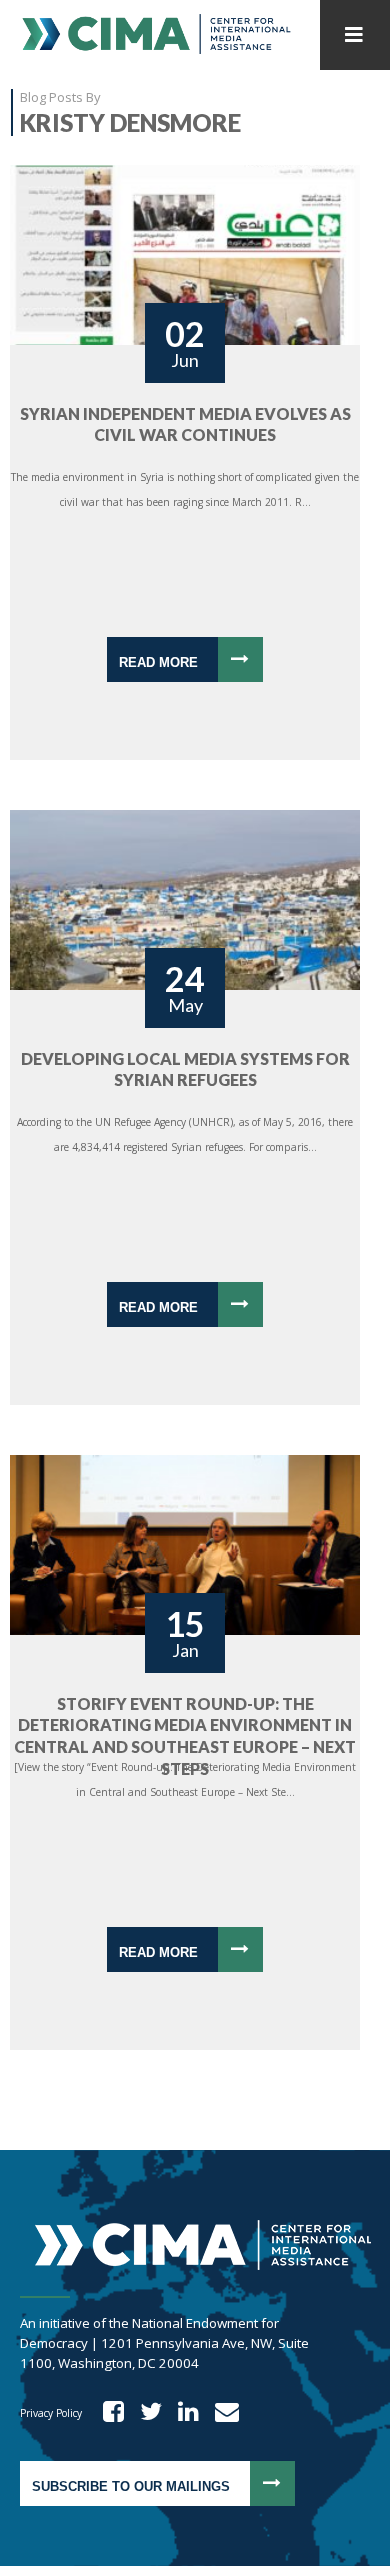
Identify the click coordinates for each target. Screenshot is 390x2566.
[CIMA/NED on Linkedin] (182, 2413)
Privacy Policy (51, 2413)
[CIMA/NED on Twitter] (144, 2413)
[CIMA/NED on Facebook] (107, 2413)
